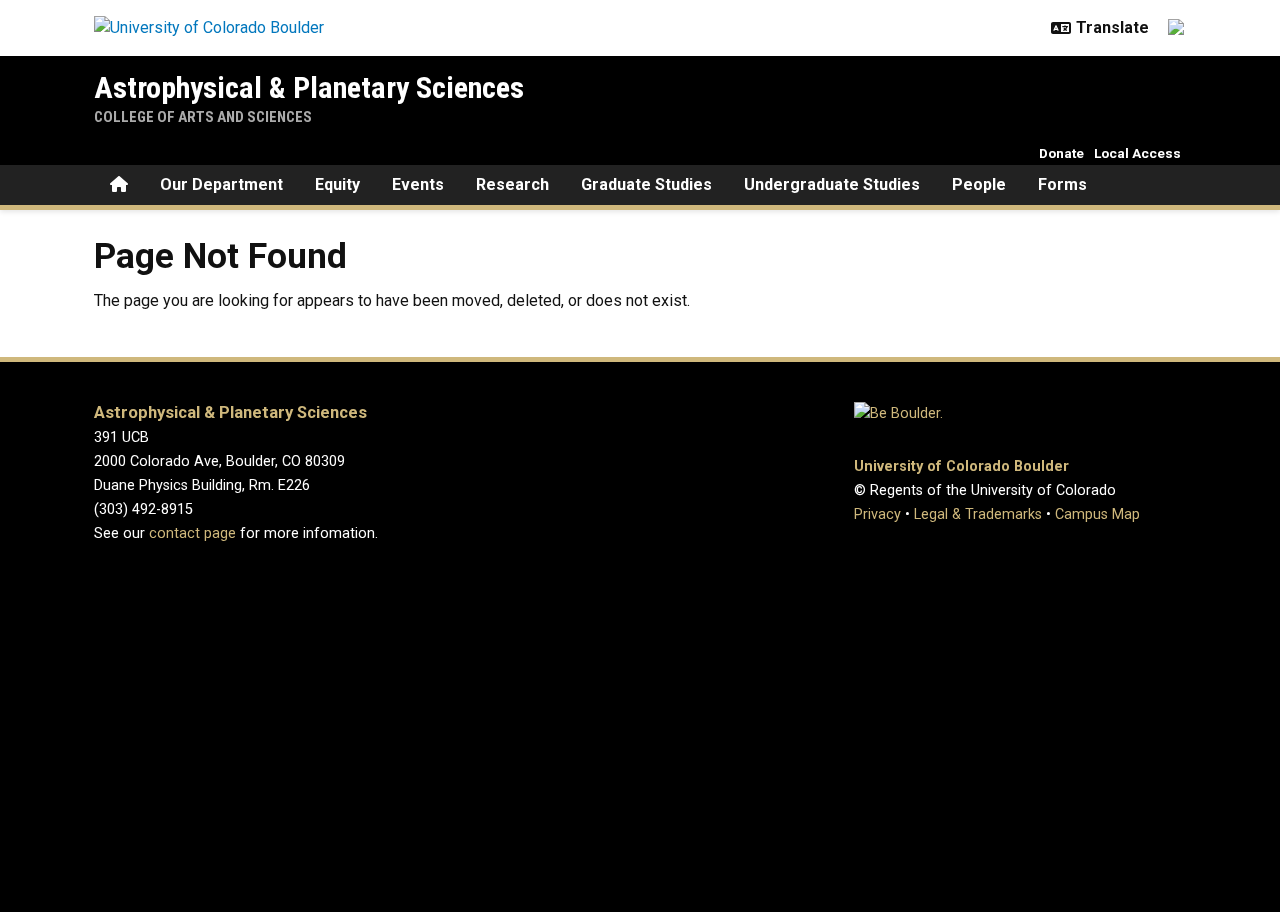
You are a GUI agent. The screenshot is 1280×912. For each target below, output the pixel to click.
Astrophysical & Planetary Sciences (309, 87)
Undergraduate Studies (832, 184)
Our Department (221, 184)
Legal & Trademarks (978, 514)
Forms (1062, 184)
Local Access (1137, 153)
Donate (1061, 153)
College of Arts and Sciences (203, 117)
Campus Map (1097, 514)
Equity (337, 184)
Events (418, 184)
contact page (192, 533)
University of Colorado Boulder (961, 466)
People (979, 184)
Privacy (877, 514)
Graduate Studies (646, 184)
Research (512, 184)
